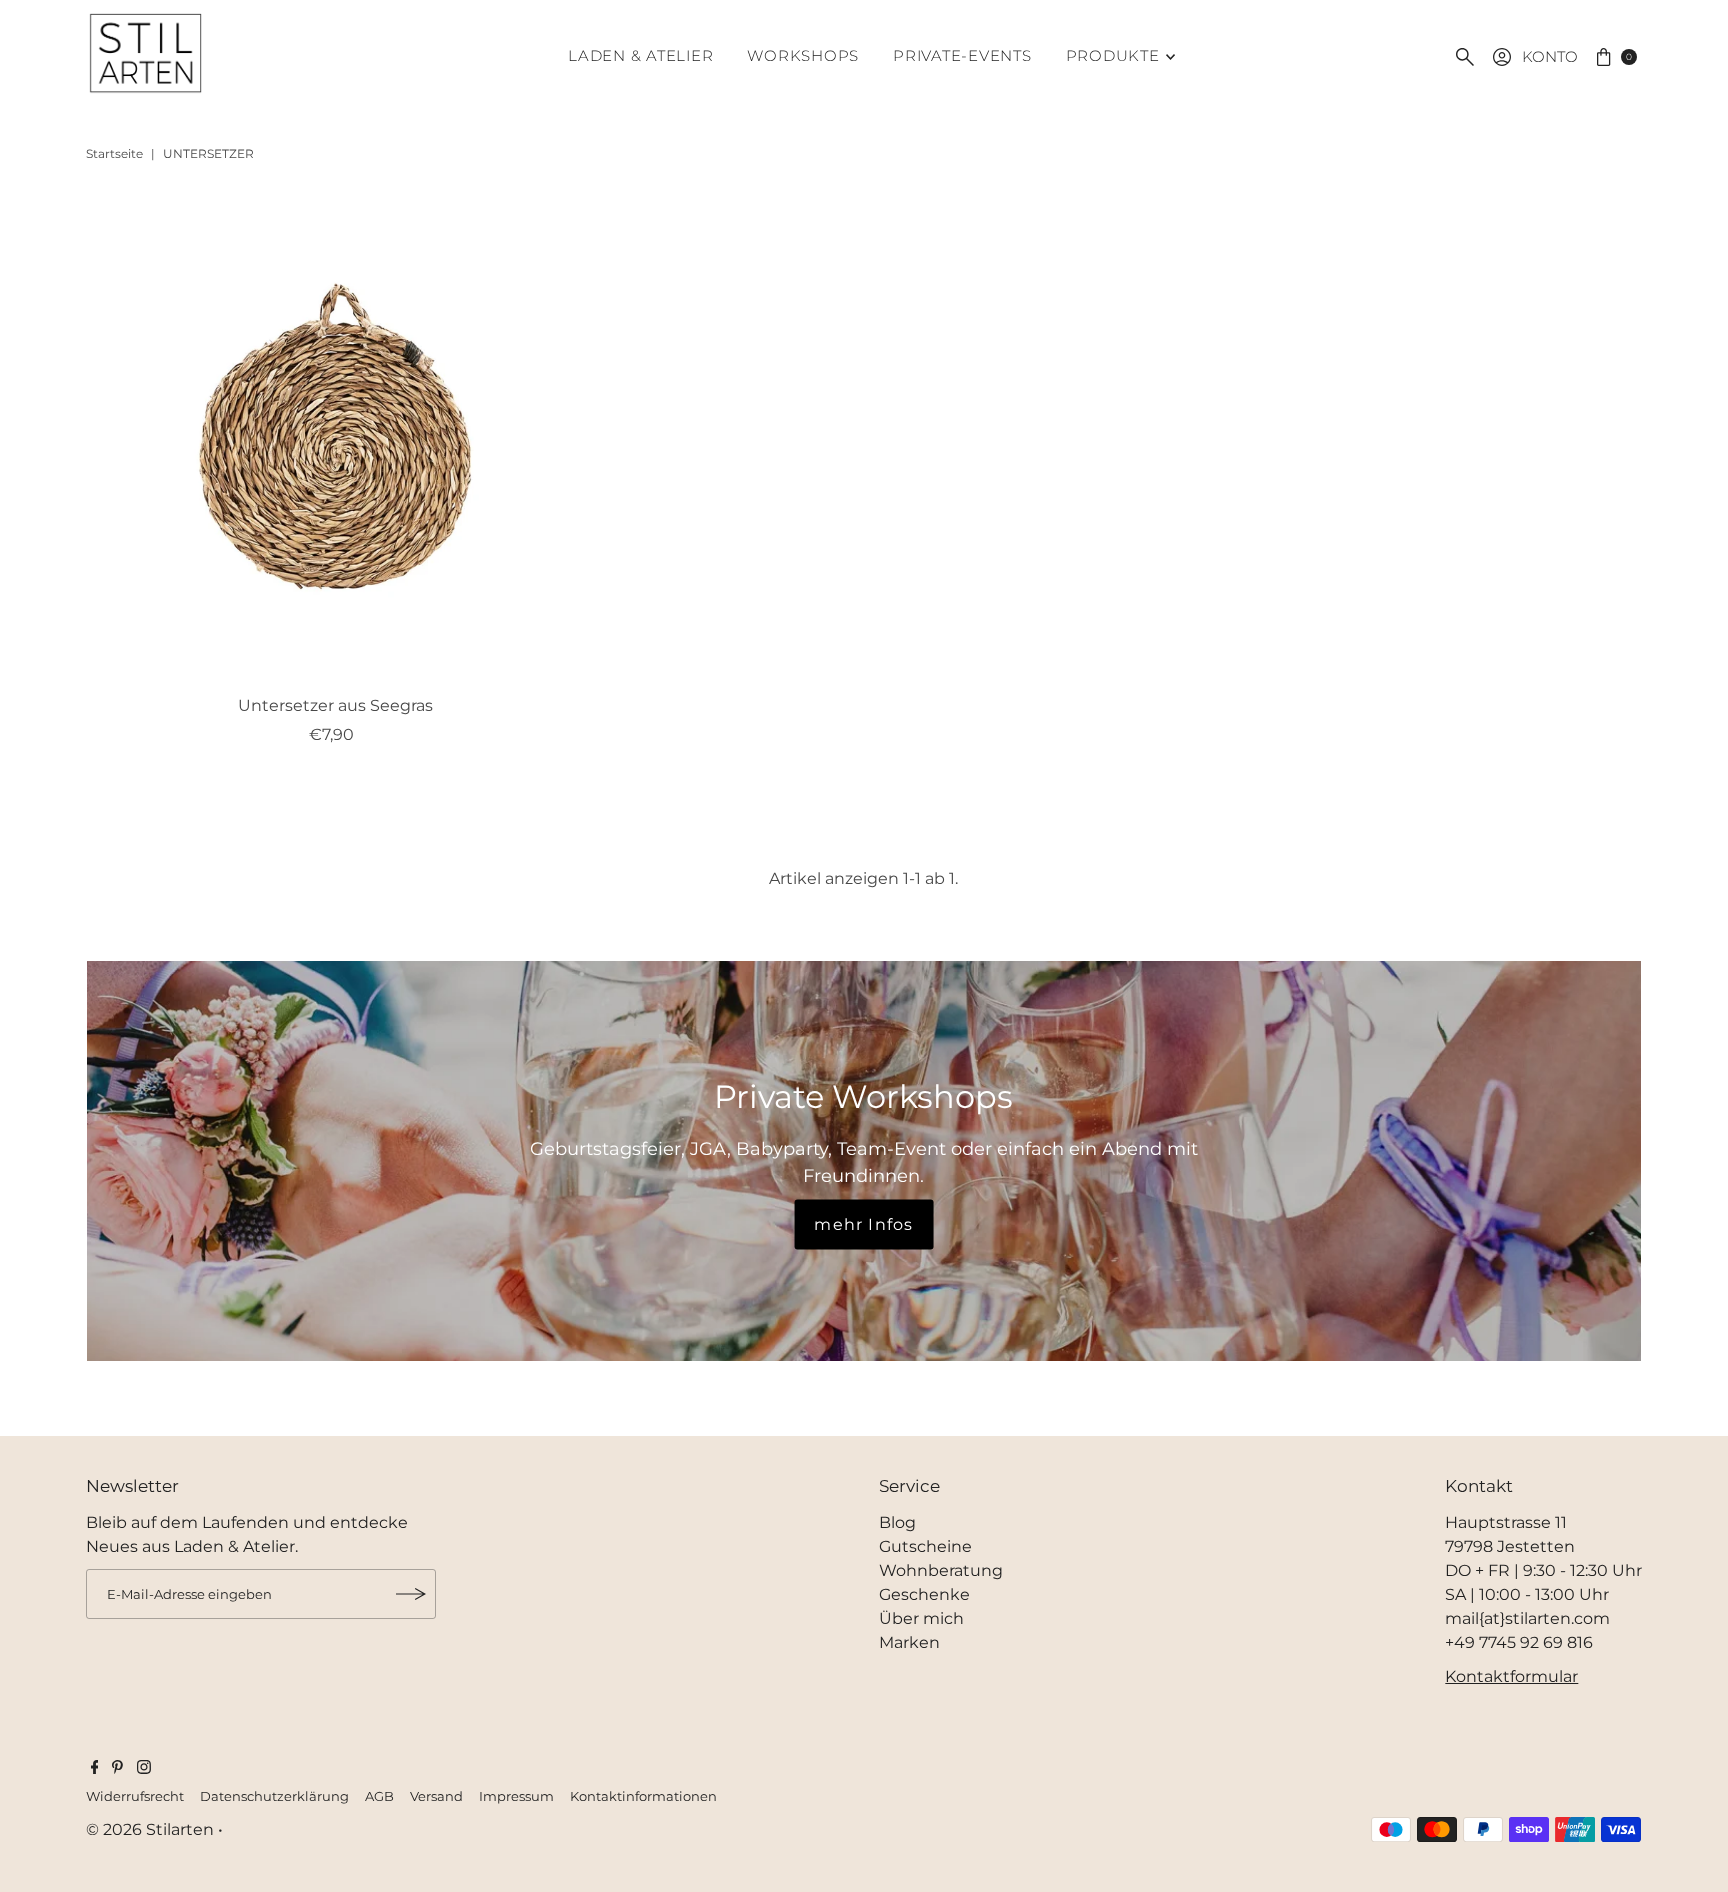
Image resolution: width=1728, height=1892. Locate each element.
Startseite (114, 153)
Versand (436, 1796)
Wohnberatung (941, 1570)
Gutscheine (925, 1546)
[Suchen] (1465, 57)
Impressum (516, 1796)
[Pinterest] (117, 1769)
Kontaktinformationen (643, 1796)
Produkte (1113, 55)
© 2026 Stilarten (152, 1829)
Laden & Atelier (640, 55)
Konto (1550, 56)
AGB (379, 1796)
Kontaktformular (1511, 1676)
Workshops (803, 55)
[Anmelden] (411, 1594)
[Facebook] (95, 1769)
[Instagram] (144, 1769)
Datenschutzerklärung (274, 1796)
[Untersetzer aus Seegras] (335, 436)
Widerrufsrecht (135, 1796)
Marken (909, 1642)
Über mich (921, 1618)
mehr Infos (863, 1224)
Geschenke (924, 1594)
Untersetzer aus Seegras (335, 705)
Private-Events (962, 55)
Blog (897, 1522)
